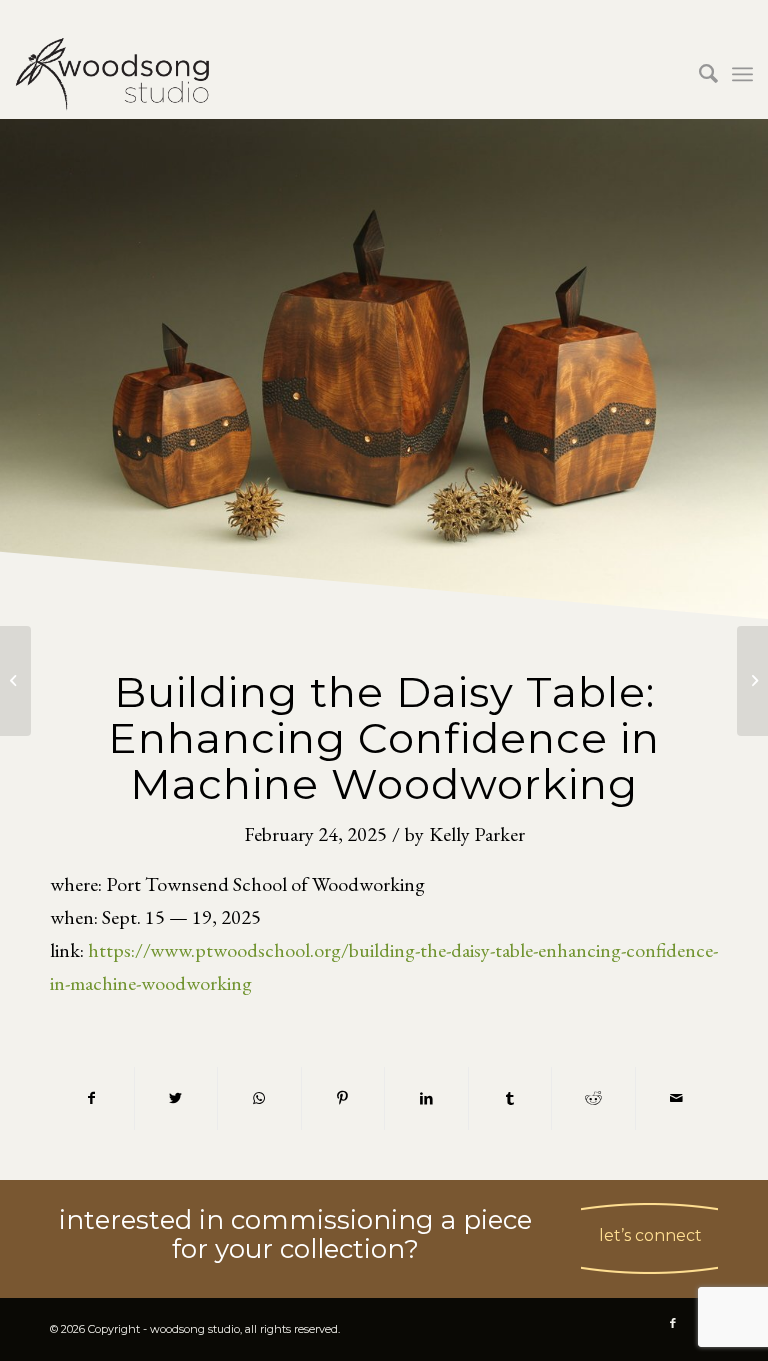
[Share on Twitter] (176, 1098)
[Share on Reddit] (593, 1098)
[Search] (698, 74)
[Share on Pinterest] (343, 1098)
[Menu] (742, 74)
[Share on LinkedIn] (426, 1098)
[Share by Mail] (677, 1098)
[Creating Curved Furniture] (15, 681)
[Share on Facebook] (92, 1098)
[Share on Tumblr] (510, 1098)
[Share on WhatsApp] (259, 1098)
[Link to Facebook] (673, 1323)
